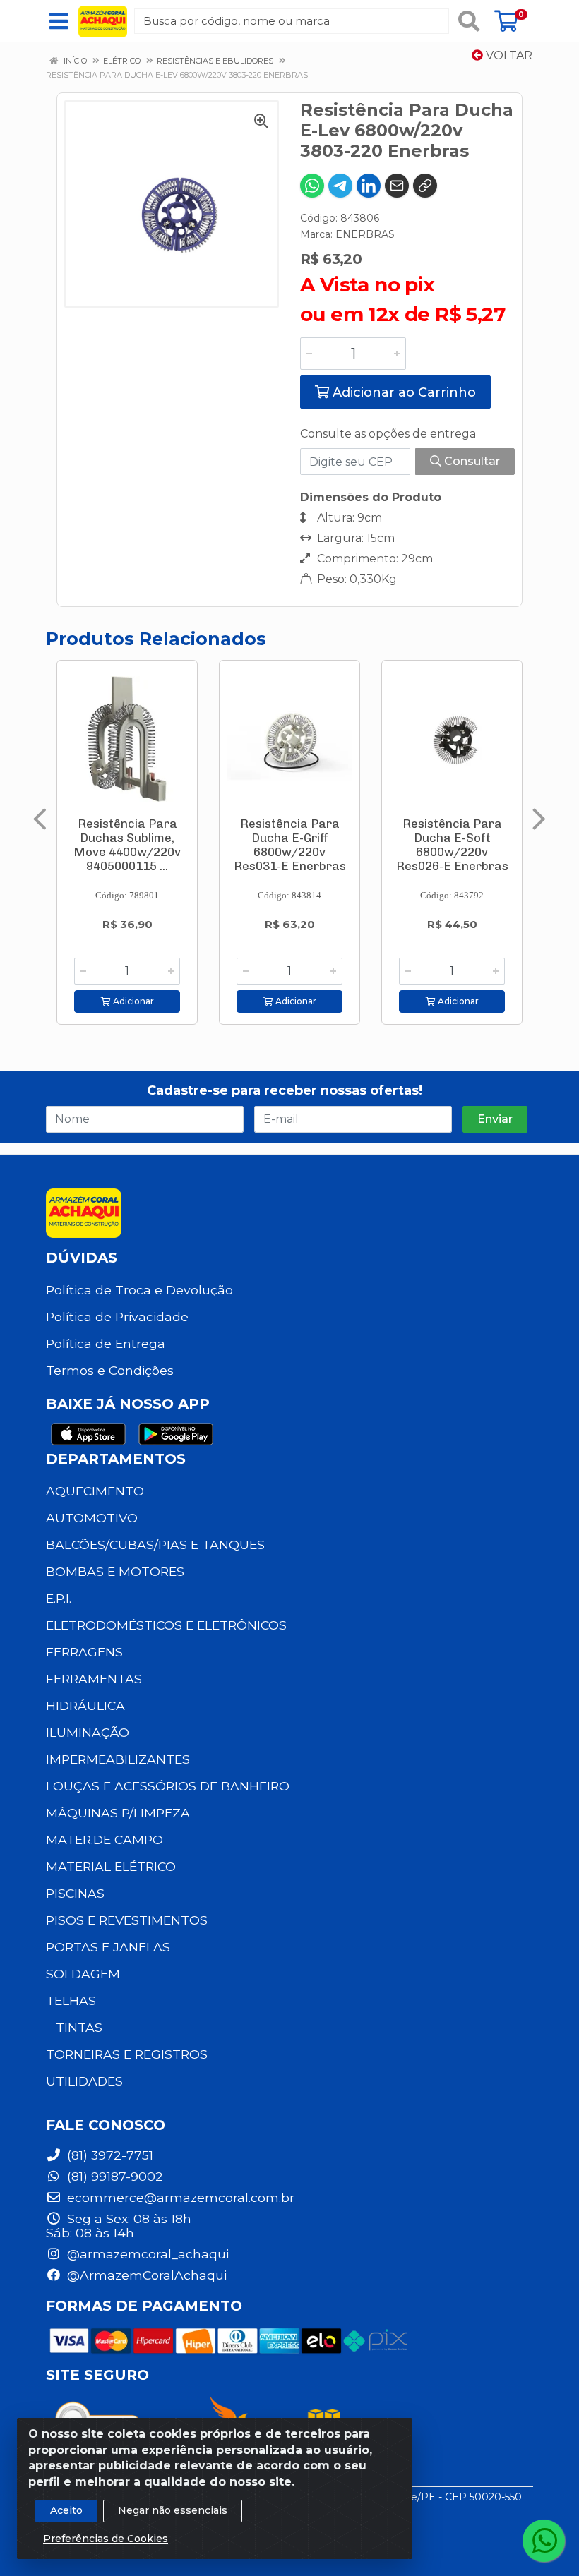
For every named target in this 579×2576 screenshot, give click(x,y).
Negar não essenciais (173, 2510)
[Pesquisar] (469, 21)
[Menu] (59, 21)
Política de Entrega (106, 1343)
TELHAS (71, 2000)
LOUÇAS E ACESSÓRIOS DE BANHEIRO (168, 1786)
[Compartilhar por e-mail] (397, 186)
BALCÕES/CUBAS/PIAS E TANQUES (155, 1545)
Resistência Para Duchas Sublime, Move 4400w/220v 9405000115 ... (127, 845)
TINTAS (79, 2027)
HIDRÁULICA (85, 1705)
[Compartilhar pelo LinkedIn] (369, 186)
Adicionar (132, 1001)
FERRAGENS (84, 1652)
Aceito (66, 2510)
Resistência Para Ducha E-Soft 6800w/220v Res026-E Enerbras (452, 845)
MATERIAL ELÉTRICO (111, 1866)
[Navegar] (40, 819)
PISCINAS (75, 1893)
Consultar (471, 461)
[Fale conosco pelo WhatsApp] (544, 2541)
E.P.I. (59, 1598)
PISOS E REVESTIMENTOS (127, 1920)
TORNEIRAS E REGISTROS (127, 2054)
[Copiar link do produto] (425, 186)
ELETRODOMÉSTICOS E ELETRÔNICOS (166, 1625)
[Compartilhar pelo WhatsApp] (312, 186)
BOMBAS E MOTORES (115, 1571)
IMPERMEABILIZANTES (118, 1759)
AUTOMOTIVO (92, 1518)
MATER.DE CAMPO (105, 1840)
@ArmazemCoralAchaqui (145, 2275)
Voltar (508, 55)
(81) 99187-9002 (113, 2176)
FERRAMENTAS (94, 1679)
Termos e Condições (110, 1370)
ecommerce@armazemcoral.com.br (179, 2197)
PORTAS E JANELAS (108, 1947)
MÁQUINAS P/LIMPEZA (118, 1813)
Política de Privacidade (117, 1317)
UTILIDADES (84, 2081)
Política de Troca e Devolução (139, 1290)
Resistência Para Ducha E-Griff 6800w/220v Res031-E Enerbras (290, 845)
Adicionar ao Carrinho (402, 392)
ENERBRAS (365, 234)
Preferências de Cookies (106, 2539)
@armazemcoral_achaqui (146, 2254)
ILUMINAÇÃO (88, 1732)
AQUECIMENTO (95, 1491)
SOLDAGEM (83, 1974)
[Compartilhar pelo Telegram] (340, 186)
